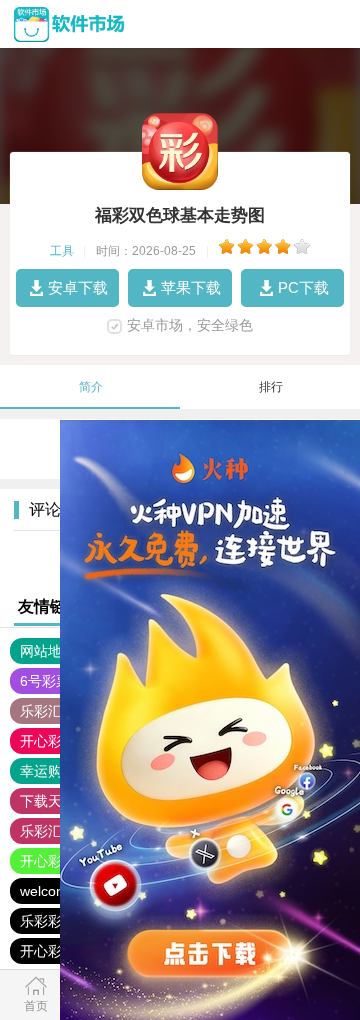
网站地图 (48, 651)
